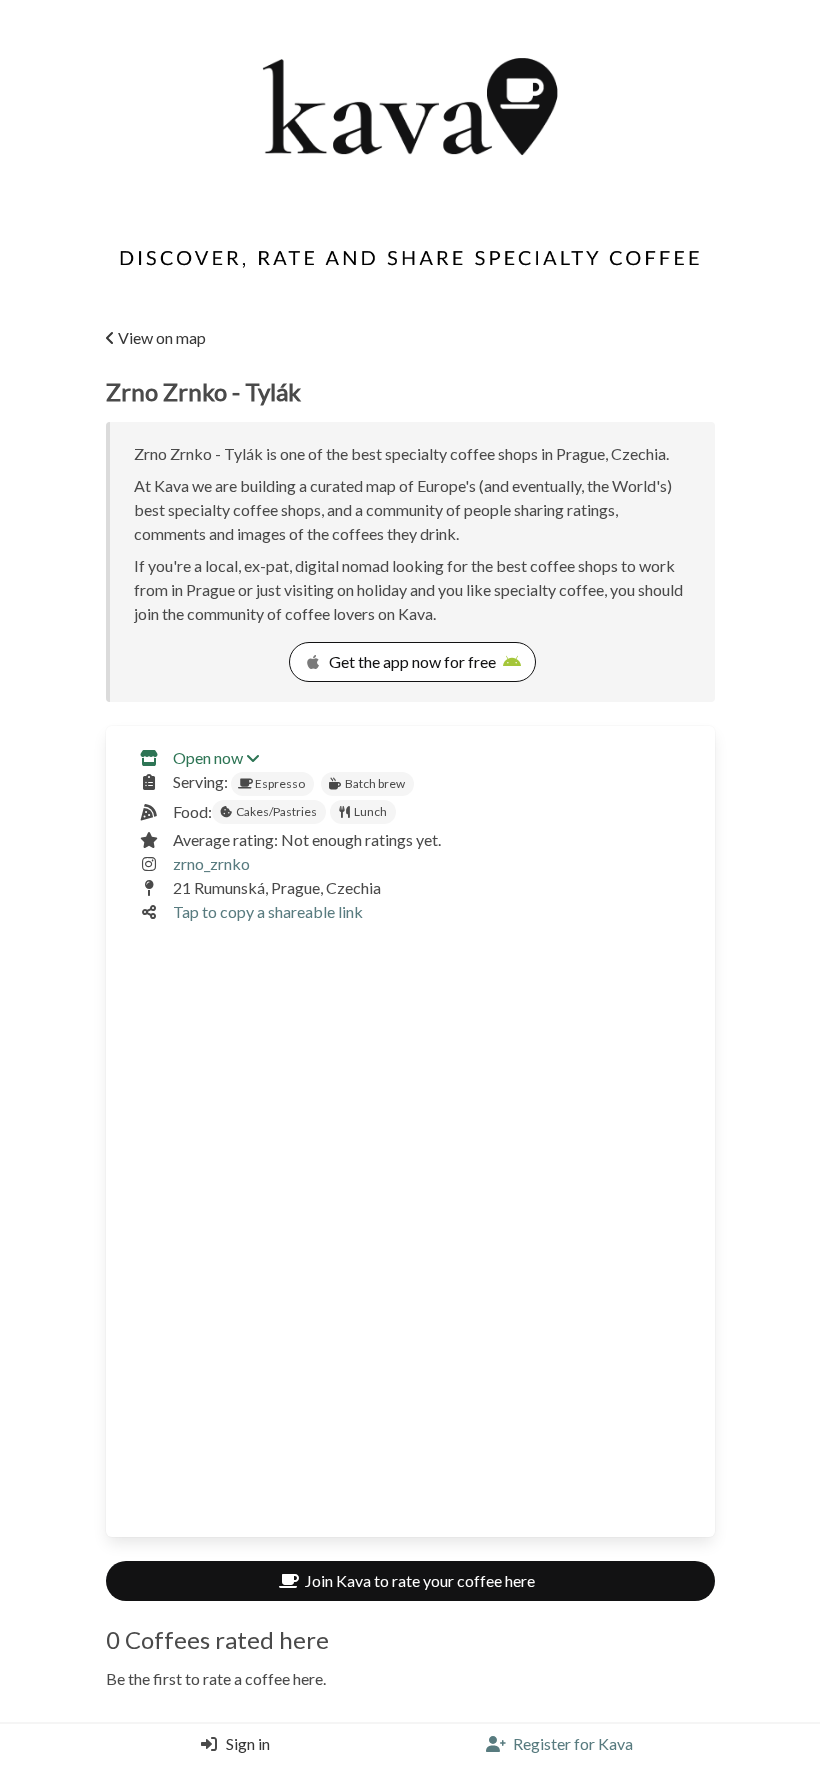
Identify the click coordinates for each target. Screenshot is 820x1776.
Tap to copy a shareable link (268, 911)
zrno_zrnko (211, 863)
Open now (208, 757)
